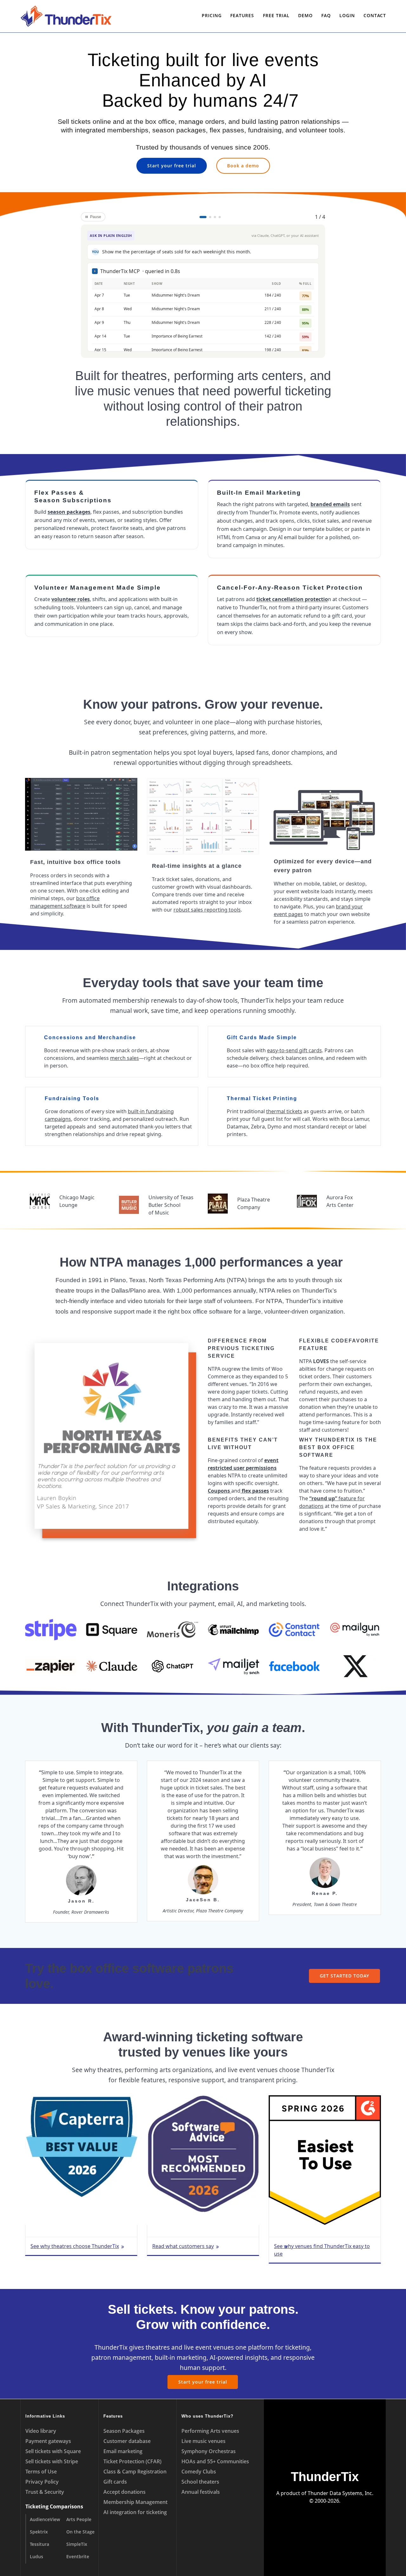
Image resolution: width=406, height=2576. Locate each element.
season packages (69, 512)
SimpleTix (77, 2544)
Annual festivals (201, 2492)
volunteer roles (71, 599)
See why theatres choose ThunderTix (75, 2246)
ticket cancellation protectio (292, 599)
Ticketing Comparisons (54, 2506)
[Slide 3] (215, 217)
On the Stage (80, 2532)
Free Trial (276, 15)
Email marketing (123, 2451)
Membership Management (135, 2502)
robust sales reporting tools (207, 910)
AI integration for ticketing (135, 2512)
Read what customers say (183, 2246)
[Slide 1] (203, 217)
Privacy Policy (42, 2482)
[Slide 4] (220, 217)
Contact (375, 15)
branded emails (330, 504)
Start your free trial (172, 166)
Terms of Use (41, 2472)
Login (347, 15)
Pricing (212, 15)
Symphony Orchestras (209, 2451)
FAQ (326, 15)
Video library (41, 2431)
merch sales (124, 1058)
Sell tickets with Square (53, 2451)
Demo (305, 15)
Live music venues (203, 2441)
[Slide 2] (210, 217)
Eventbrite (78, 2556)
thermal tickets (284, 1111)
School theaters (200, 2482)
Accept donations (124, 2492)
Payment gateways (48, 2441)
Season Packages (124, 2431)
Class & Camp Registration (135, 2472)
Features (242, 15)
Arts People (79, 2519)
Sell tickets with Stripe (52, 2461)
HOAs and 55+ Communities (215, 2461)
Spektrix (39, 2532)
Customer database (127, 2441)
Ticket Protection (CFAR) (132, 2461)
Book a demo (243, 166)
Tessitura (39, 2544)
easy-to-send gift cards (295, 1050)
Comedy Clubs (199, 2472)
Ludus (36, 2556)
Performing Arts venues (210, 2431)
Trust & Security (45, 2492)
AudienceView (45, 2519)
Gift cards (115, 2482)
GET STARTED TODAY (344, 1976)
